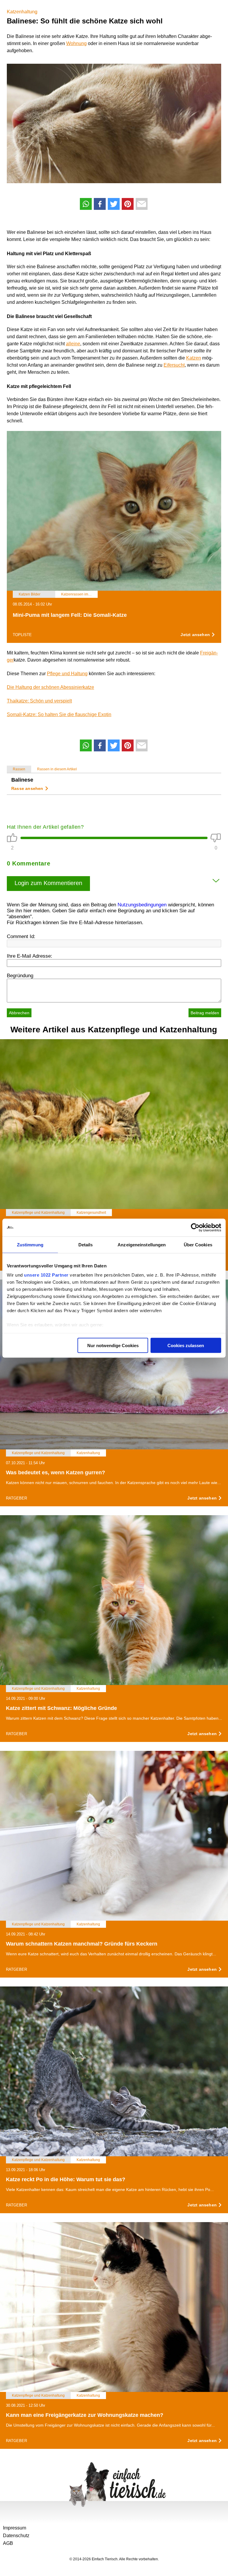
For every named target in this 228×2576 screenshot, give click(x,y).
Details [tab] (86, 1244)
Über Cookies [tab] (198, 1244)
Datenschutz (16, 2536)
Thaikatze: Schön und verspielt (39, 701)
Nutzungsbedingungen (142, 905)
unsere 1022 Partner (46, 1275)
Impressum (15, 2528)
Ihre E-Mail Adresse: (30, 956)
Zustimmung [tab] (30, 1244)
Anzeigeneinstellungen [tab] (142, 1244)
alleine (73, 344)
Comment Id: (21, 936)
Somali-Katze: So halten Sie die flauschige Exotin (59, 714)
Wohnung (76, 43)
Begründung (20, 976)
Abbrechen (19, 1013)
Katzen (194, 358)
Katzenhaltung (22, 12)
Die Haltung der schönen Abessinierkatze (50, 687)
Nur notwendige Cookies (113, 1345)
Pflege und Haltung (67, 674)
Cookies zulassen (186, 1345)
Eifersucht (174, 365)
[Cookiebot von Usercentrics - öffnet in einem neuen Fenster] (195, 1227)
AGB (8, 2543)
